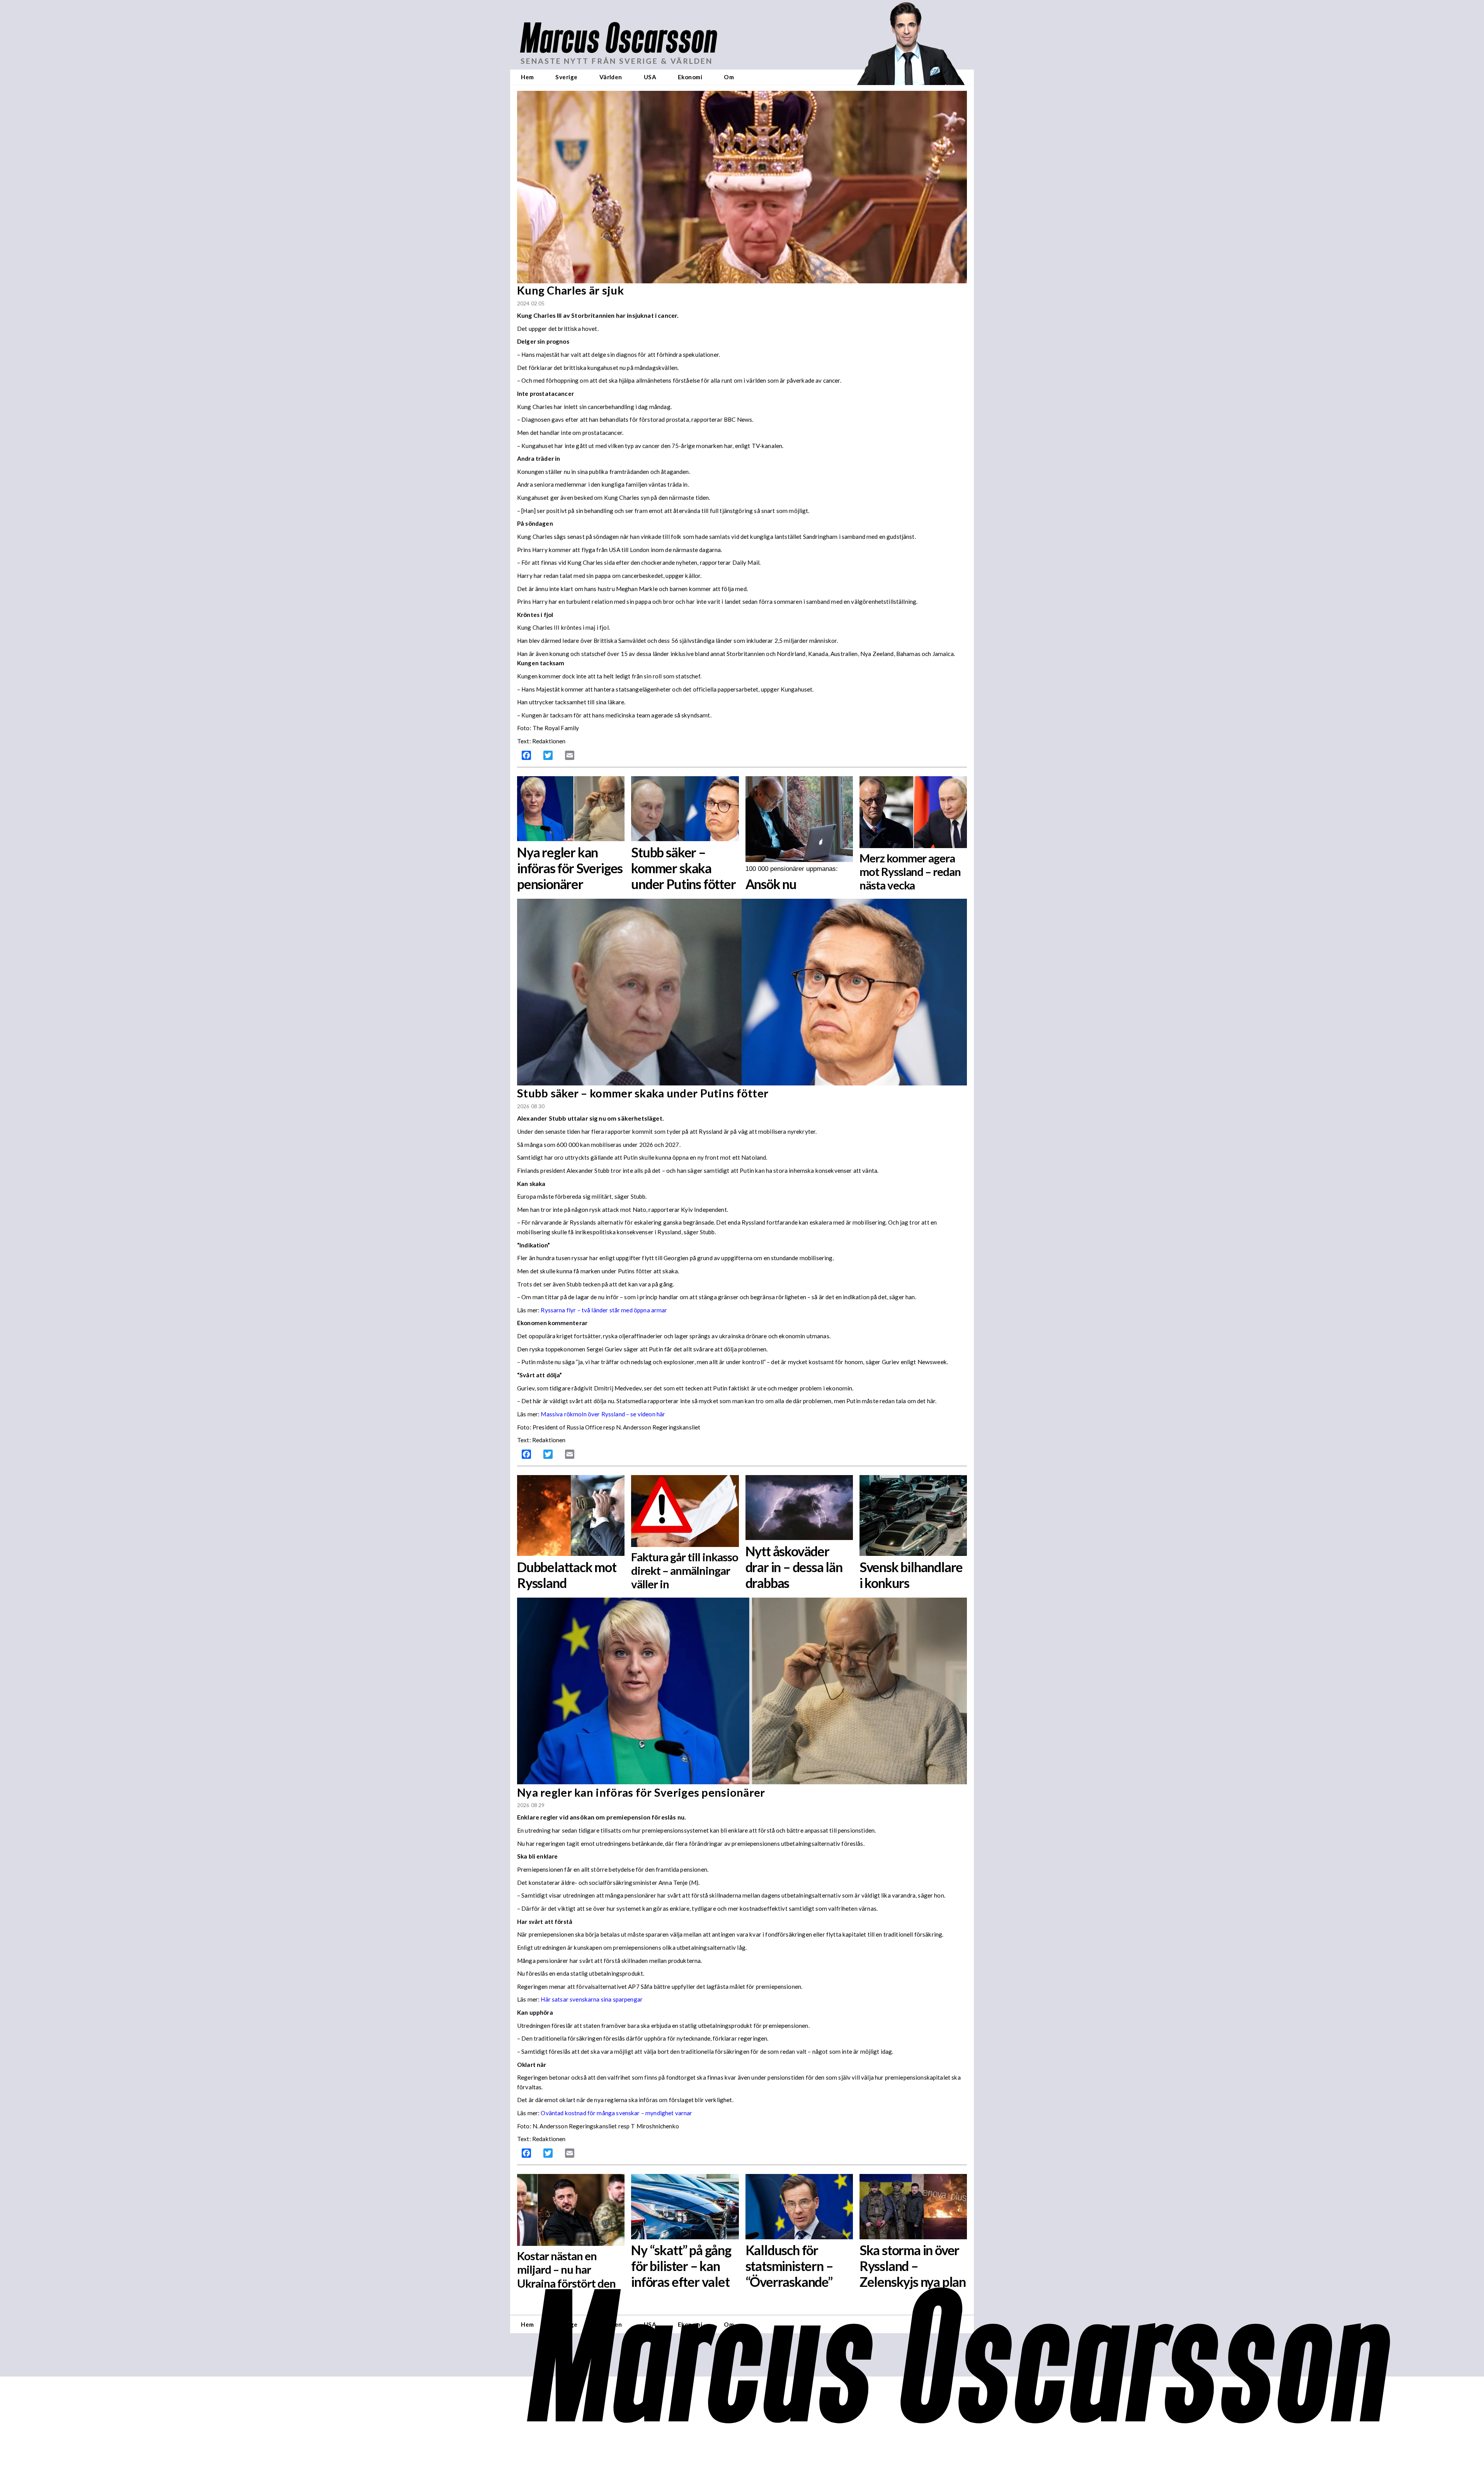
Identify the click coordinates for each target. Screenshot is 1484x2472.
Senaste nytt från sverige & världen (617, 61)
